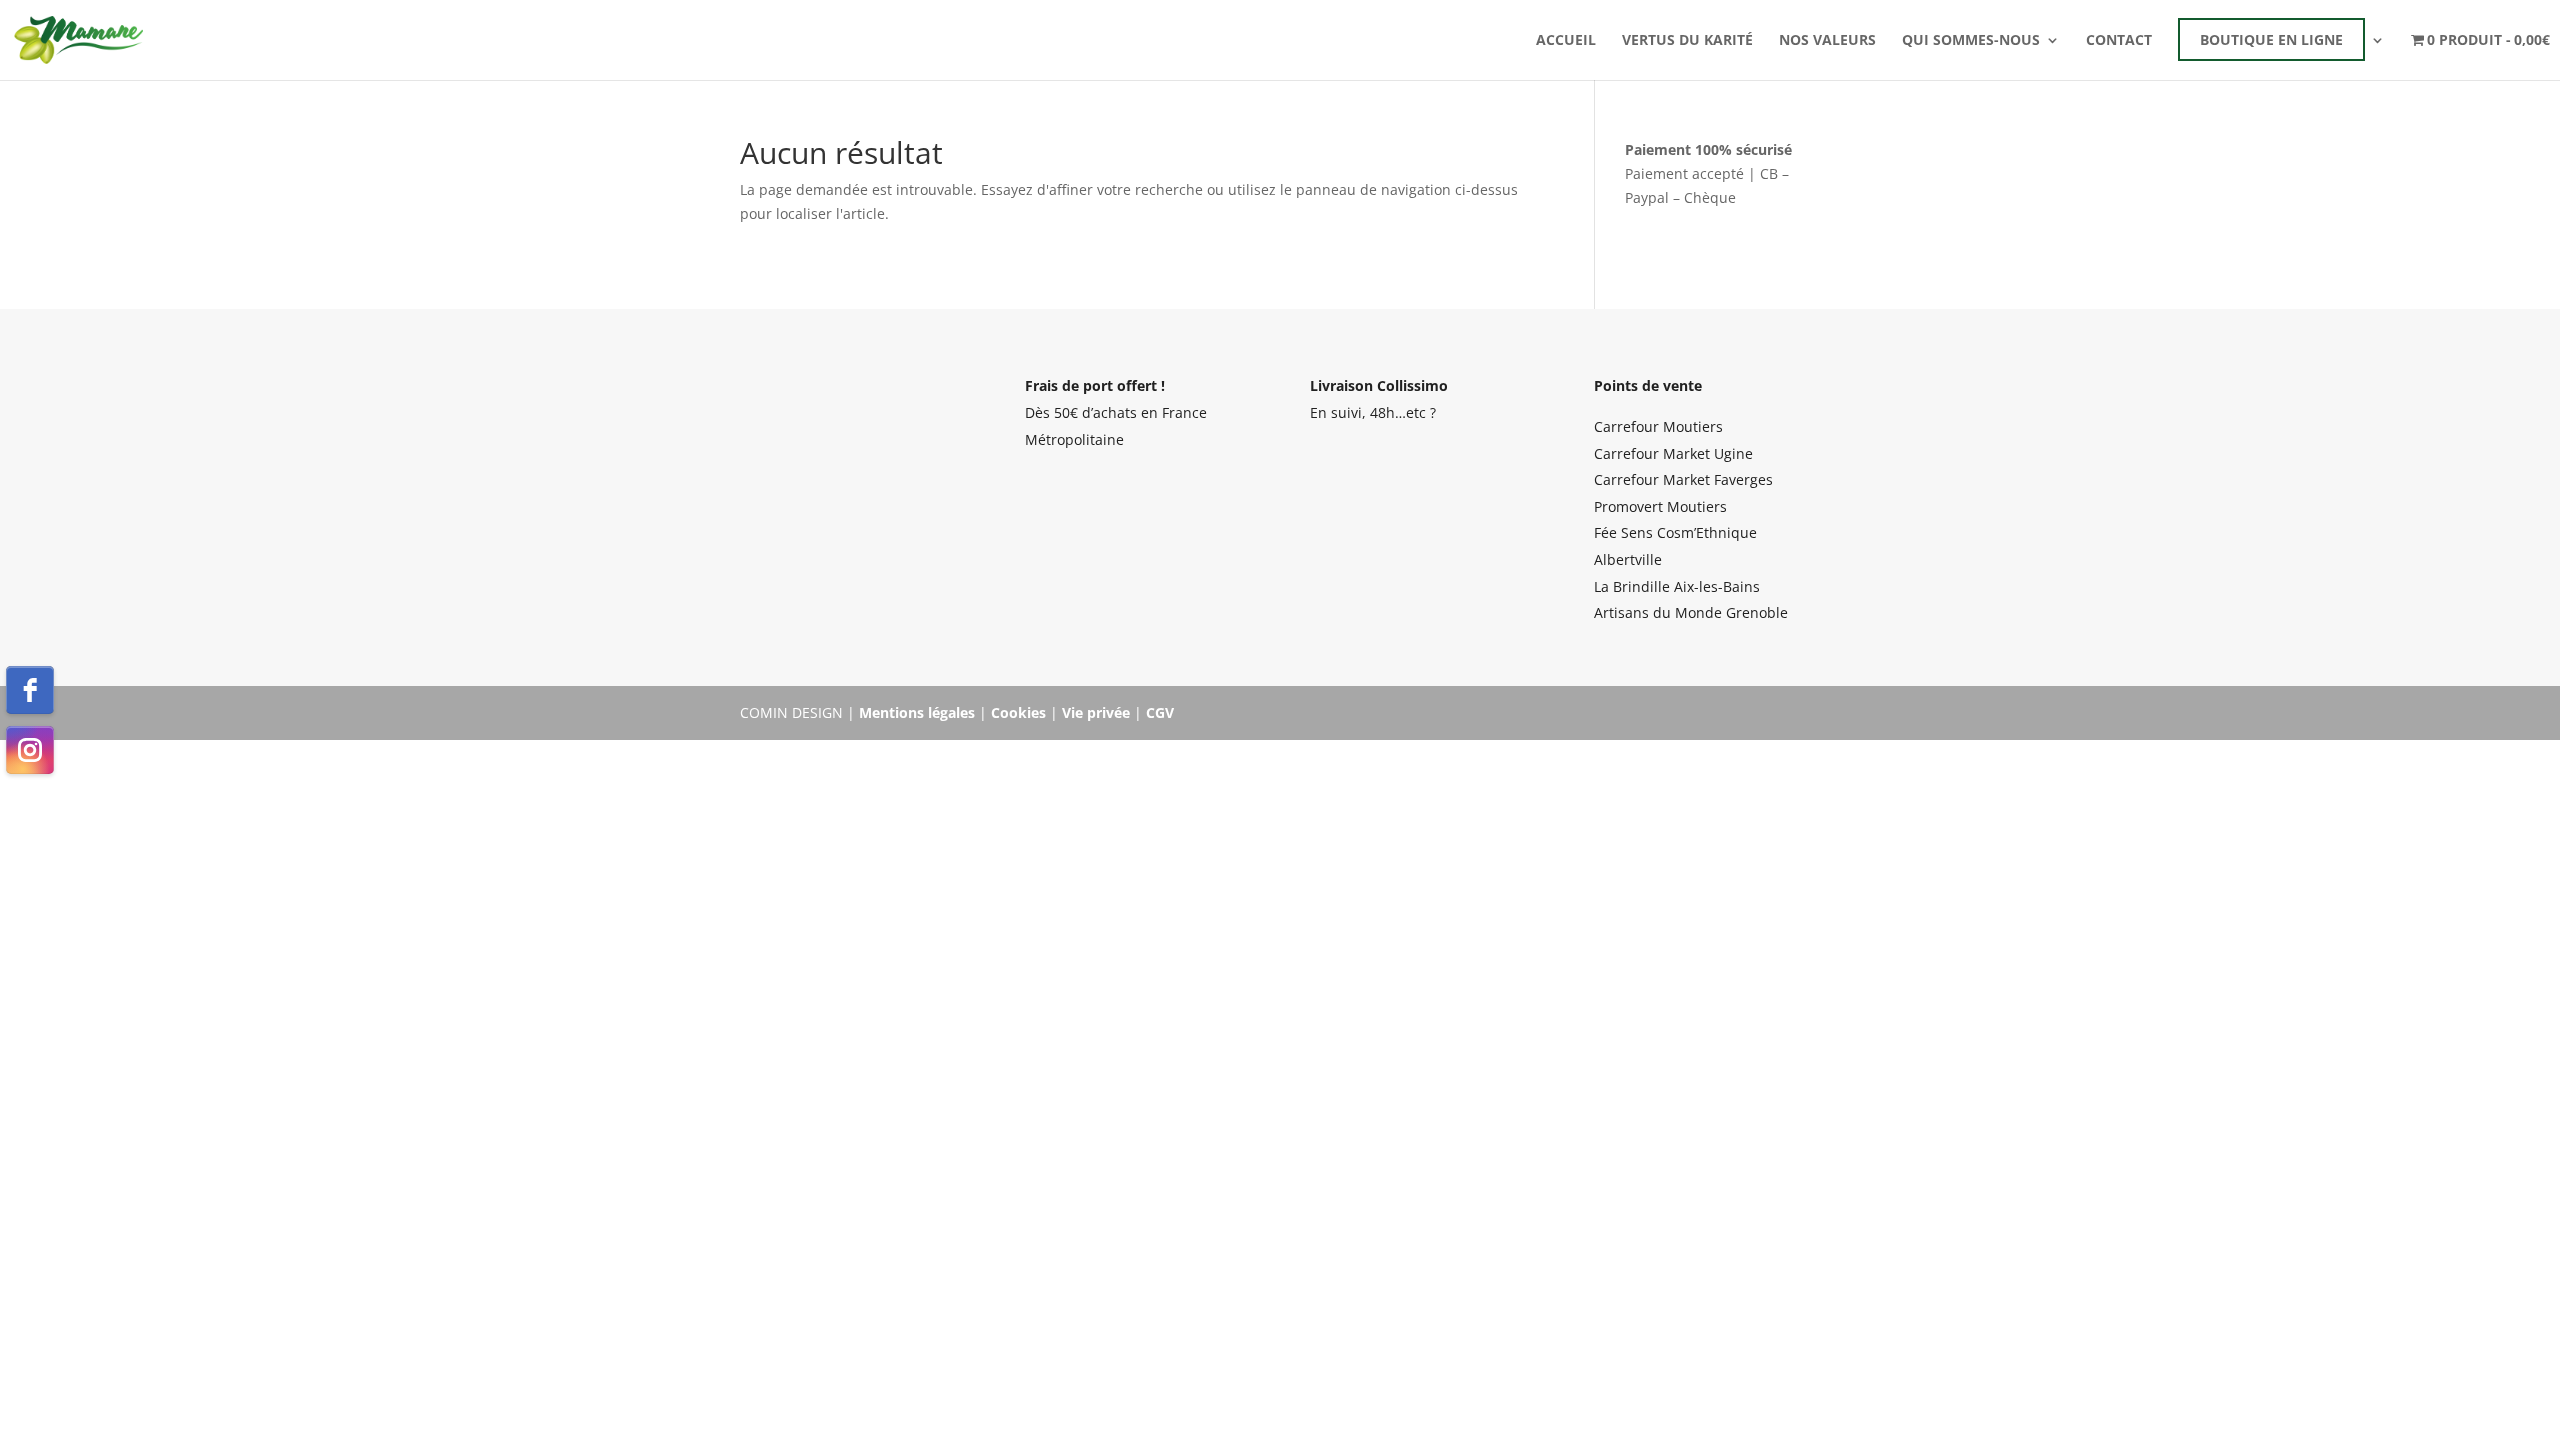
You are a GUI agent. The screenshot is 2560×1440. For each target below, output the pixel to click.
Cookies (1018, 712)
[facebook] (30, 690)
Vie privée (1096, 712)
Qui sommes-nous (1971, 41)
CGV (1160, 712)
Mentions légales (917, 712)
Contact (2119, 41)
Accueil (1566, 41)
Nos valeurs (1827, 41)
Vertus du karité (1687, 41)
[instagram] (30, 750)
